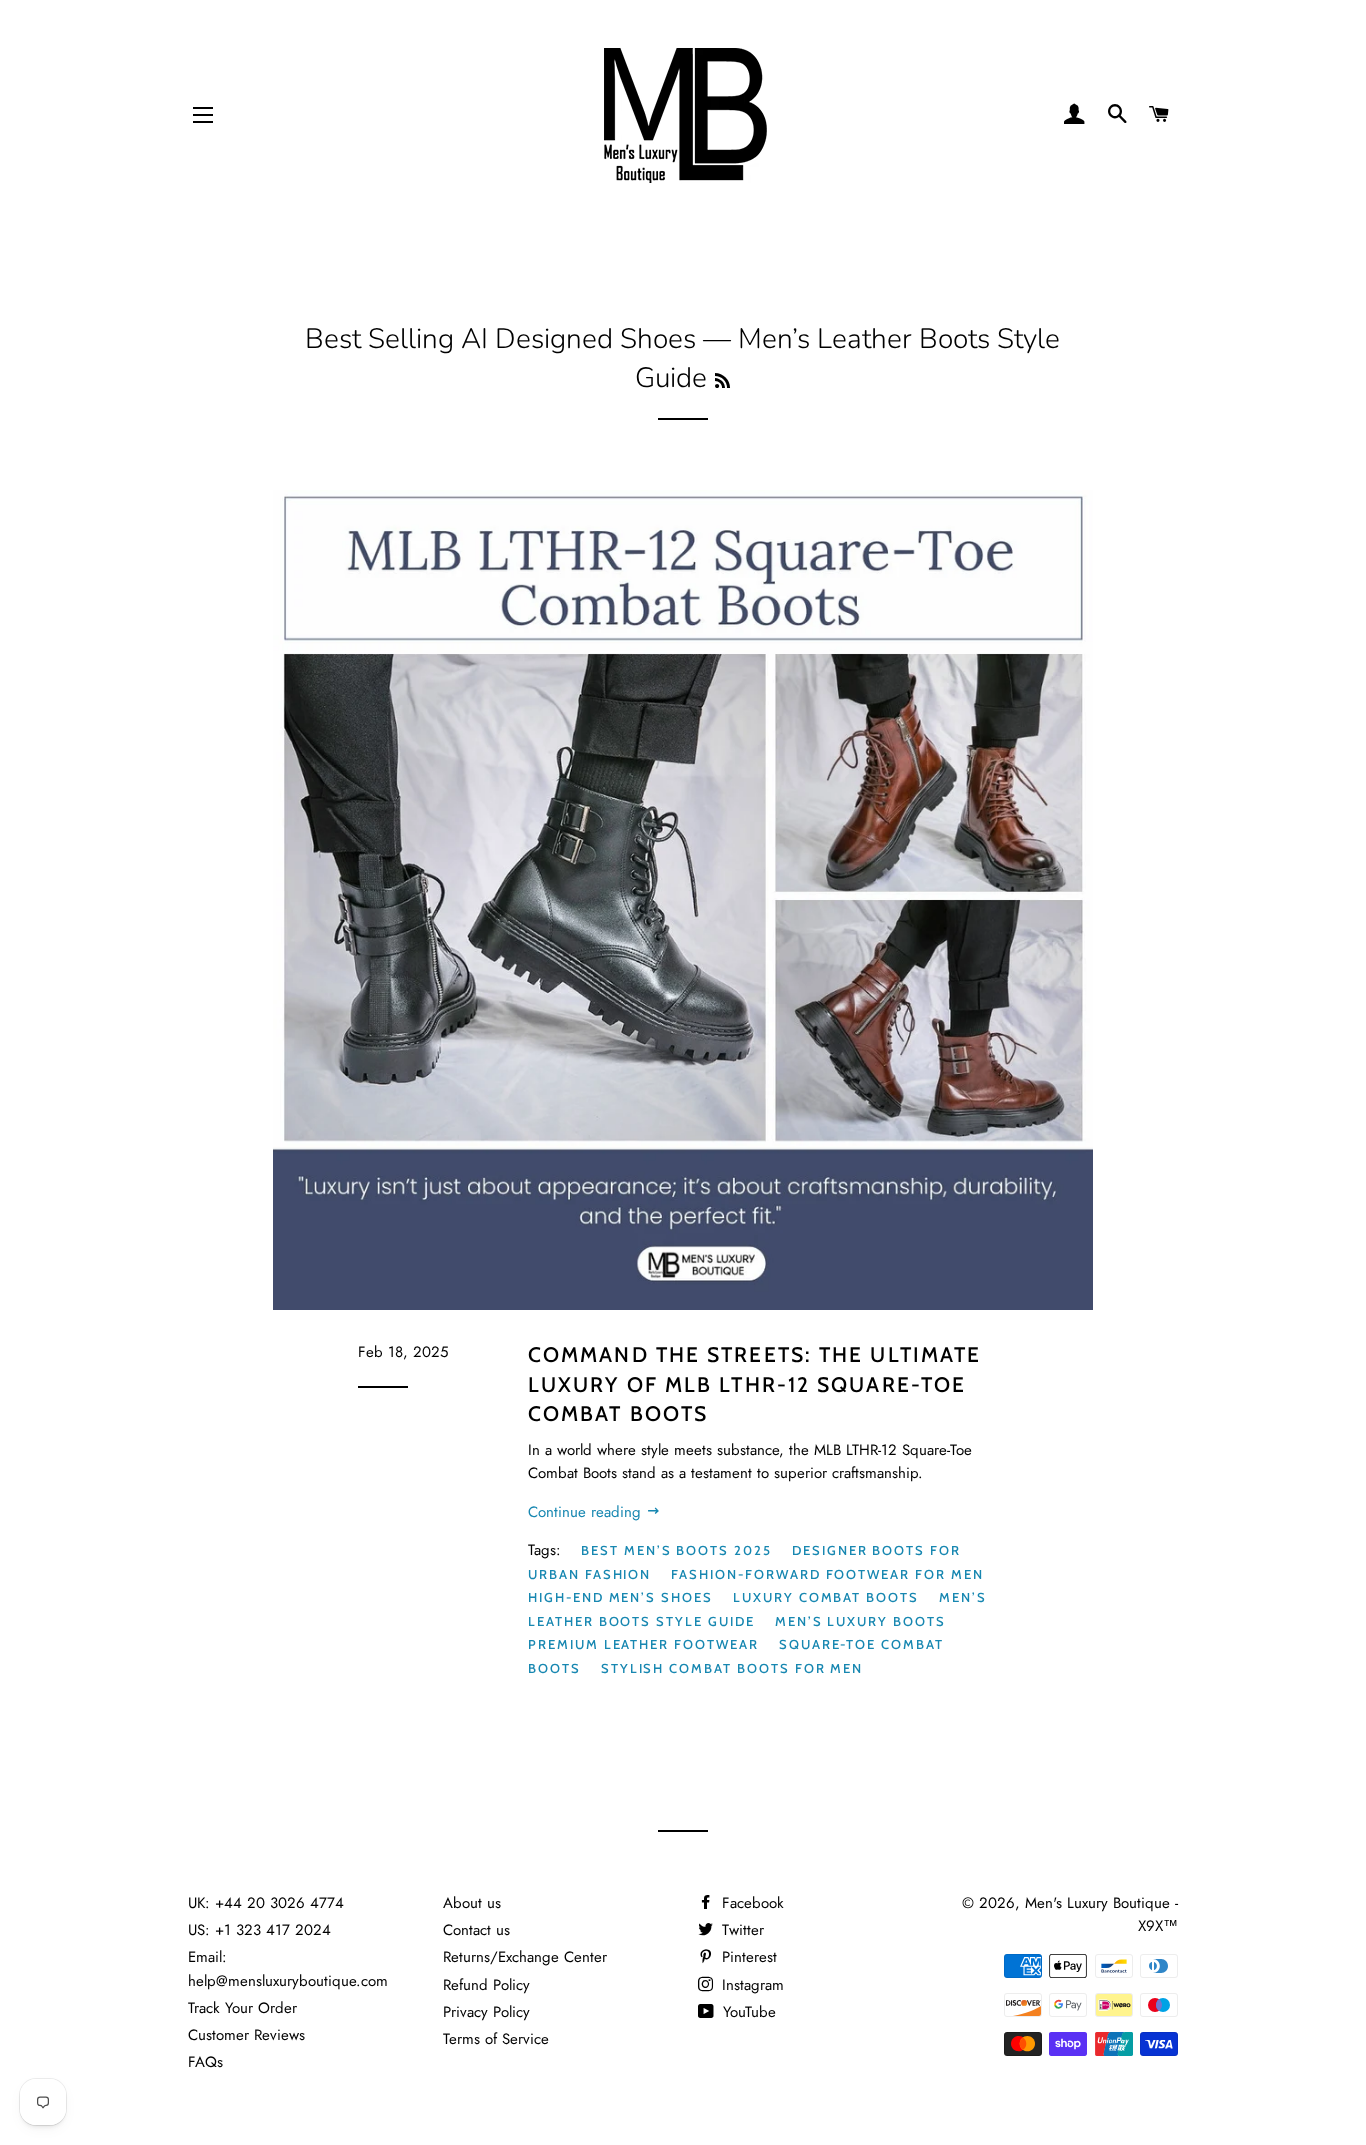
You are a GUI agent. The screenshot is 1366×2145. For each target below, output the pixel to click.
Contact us (476, 1930)
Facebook (750, 1903)
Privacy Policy (486, 2012)
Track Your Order (242, 2008)
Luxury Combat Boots (826, 1597)
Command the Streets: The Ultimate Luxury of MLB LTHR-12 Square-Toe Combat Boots (754, 1384)
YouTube (747, 2012)
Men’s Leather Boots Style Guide (757, 1608)
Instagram (750, 1985)
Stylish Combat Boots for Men (732, 1668)
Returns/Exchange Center (525, 1957)
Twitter (740, 1930)
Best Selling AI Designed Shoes (500, 339)
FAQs (205, 2062)
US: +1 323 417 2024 (259, 1930)
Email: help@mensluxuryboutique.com (288, 1968)
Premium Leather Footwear (643, 1644)
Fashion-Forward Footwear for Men (827, 1574)
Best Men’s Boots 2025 (676, 1550)
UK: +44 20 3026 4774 (266, 1903)
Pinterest (747, 1957)
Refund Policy (486, 1985)
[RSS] (722, 381)
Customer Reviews (246, 2035)
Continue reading (587, 1512)
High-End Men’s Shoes (620, 1597)
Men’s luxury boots (860, 1621)
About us (472, 1903)
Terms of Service (496, 2039)
